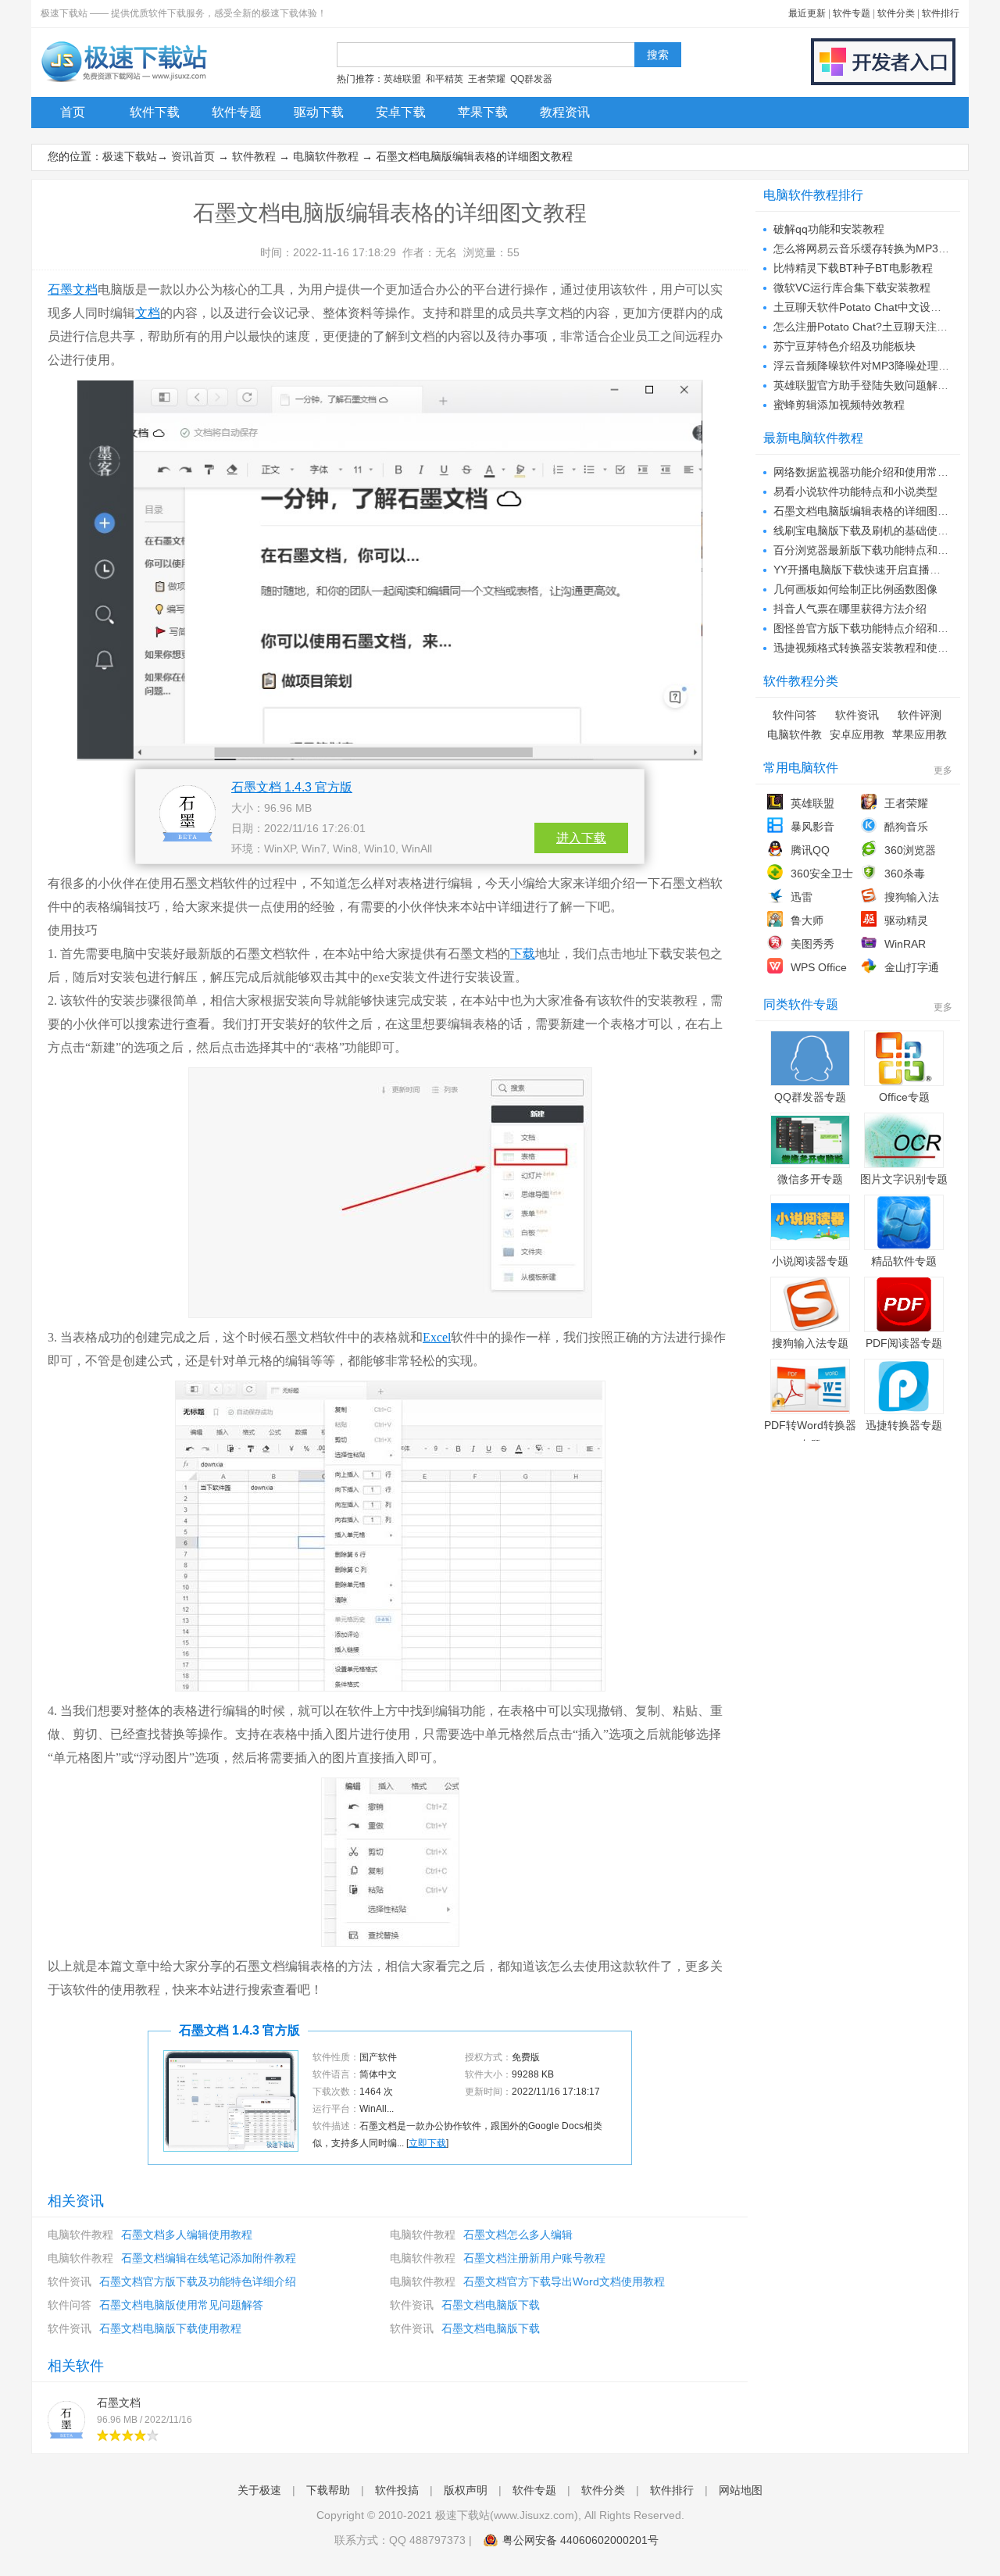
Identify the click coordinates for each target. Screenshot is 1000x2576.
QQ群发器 (531, 79)
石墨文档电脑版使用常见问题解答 (181, 2305)
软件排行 (941, 13)
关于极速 (259, 2490)
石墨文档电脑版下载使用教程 (170, 2328)
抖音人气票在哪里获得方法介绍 (850, 609)
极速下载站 (130, 156)
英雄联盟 (402, 79)
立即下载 (427, 2143)
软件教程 (254, 156)
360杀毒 (905, 874)
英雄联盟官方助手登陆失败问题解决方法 (872, 385)
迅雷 (802, 897)
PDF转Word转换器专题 (810, 1435)
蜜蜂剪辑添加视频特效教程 (839, 405)
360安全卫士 (822, 874)
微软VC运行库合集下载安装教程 (852, 288)
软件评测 (920, 715)
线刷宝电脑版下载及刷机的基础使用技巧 (872, 531)
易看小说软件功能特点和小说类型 (855, 491)
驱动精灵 (906, 920)
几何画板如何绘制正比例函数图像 (855, 589)
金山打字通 (912, 967)
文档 (148, 313)
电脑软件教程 (326, 156)
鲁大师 (807, 920)
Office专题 (904, 1097)
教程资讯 (565, 112)
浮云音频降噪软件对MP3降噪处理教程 (867, 366)
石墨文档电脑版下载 (491, 2305)
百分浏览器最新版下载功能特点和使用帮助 (877, 550)
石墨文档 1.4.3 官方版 (292, 787)
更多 (943, 770)
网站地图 (741, 2490)
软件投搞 (397, 2490)
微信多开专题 (810, 1179)
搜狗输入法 (912, 897)
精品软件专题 (904, 1261)
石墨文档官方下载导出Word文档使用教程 (564, 2281)
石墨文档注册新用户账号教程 (534, 2258)
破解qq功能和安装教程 (829, 229)
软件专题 (852, 13)
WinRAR (905, 944)
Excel (437, 1337)
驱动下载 (319, 112)
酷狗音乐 (906, 827)
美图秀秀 (812, 944)
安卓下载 (401, 112)
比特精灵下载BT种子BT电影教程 (853, 268)
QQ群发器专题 (810, 1097)
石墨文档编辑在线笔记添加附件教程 (209, 2258)
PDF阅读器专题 (904, 1343)
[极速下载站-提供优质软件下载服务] (123, 82)
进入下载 (581, 838)
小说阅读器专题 (810, 1261)
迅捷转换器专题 (904, 1425)
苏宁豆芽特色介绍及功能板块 (845, 346)
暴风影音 (812, 827)
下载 (523, 954)
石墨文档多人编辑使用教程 (187, 2235)
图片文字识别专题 (904, 1179)
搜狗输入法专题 (810, 1343)
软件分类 (896, 13)
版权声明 (466, 2490)
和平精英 (445, 79)
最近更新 (807, 13)
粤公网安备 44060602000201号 (580, 2540)
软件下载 (155, 112)
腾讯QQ (810, 850)
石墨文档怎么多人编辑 (518, 2235)
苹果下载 (483, 112)
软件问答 (70, 2305)
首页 (73, 112)
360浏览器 (910, 850)
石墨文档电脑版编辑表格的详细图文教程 (872, 511)
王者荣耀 (487, 79)
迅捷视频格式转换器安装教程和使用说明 (872, 648)
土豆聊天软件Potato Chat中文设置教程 (868, 307)
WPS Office (819, 967)
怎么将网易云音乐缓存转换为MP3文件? (870, 248)
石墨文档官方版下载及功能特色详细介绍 (198, 2281)
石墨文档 (73, 289)
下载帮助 (328, 2490)
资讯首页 (193, 156)
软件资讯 (70, 2281)
